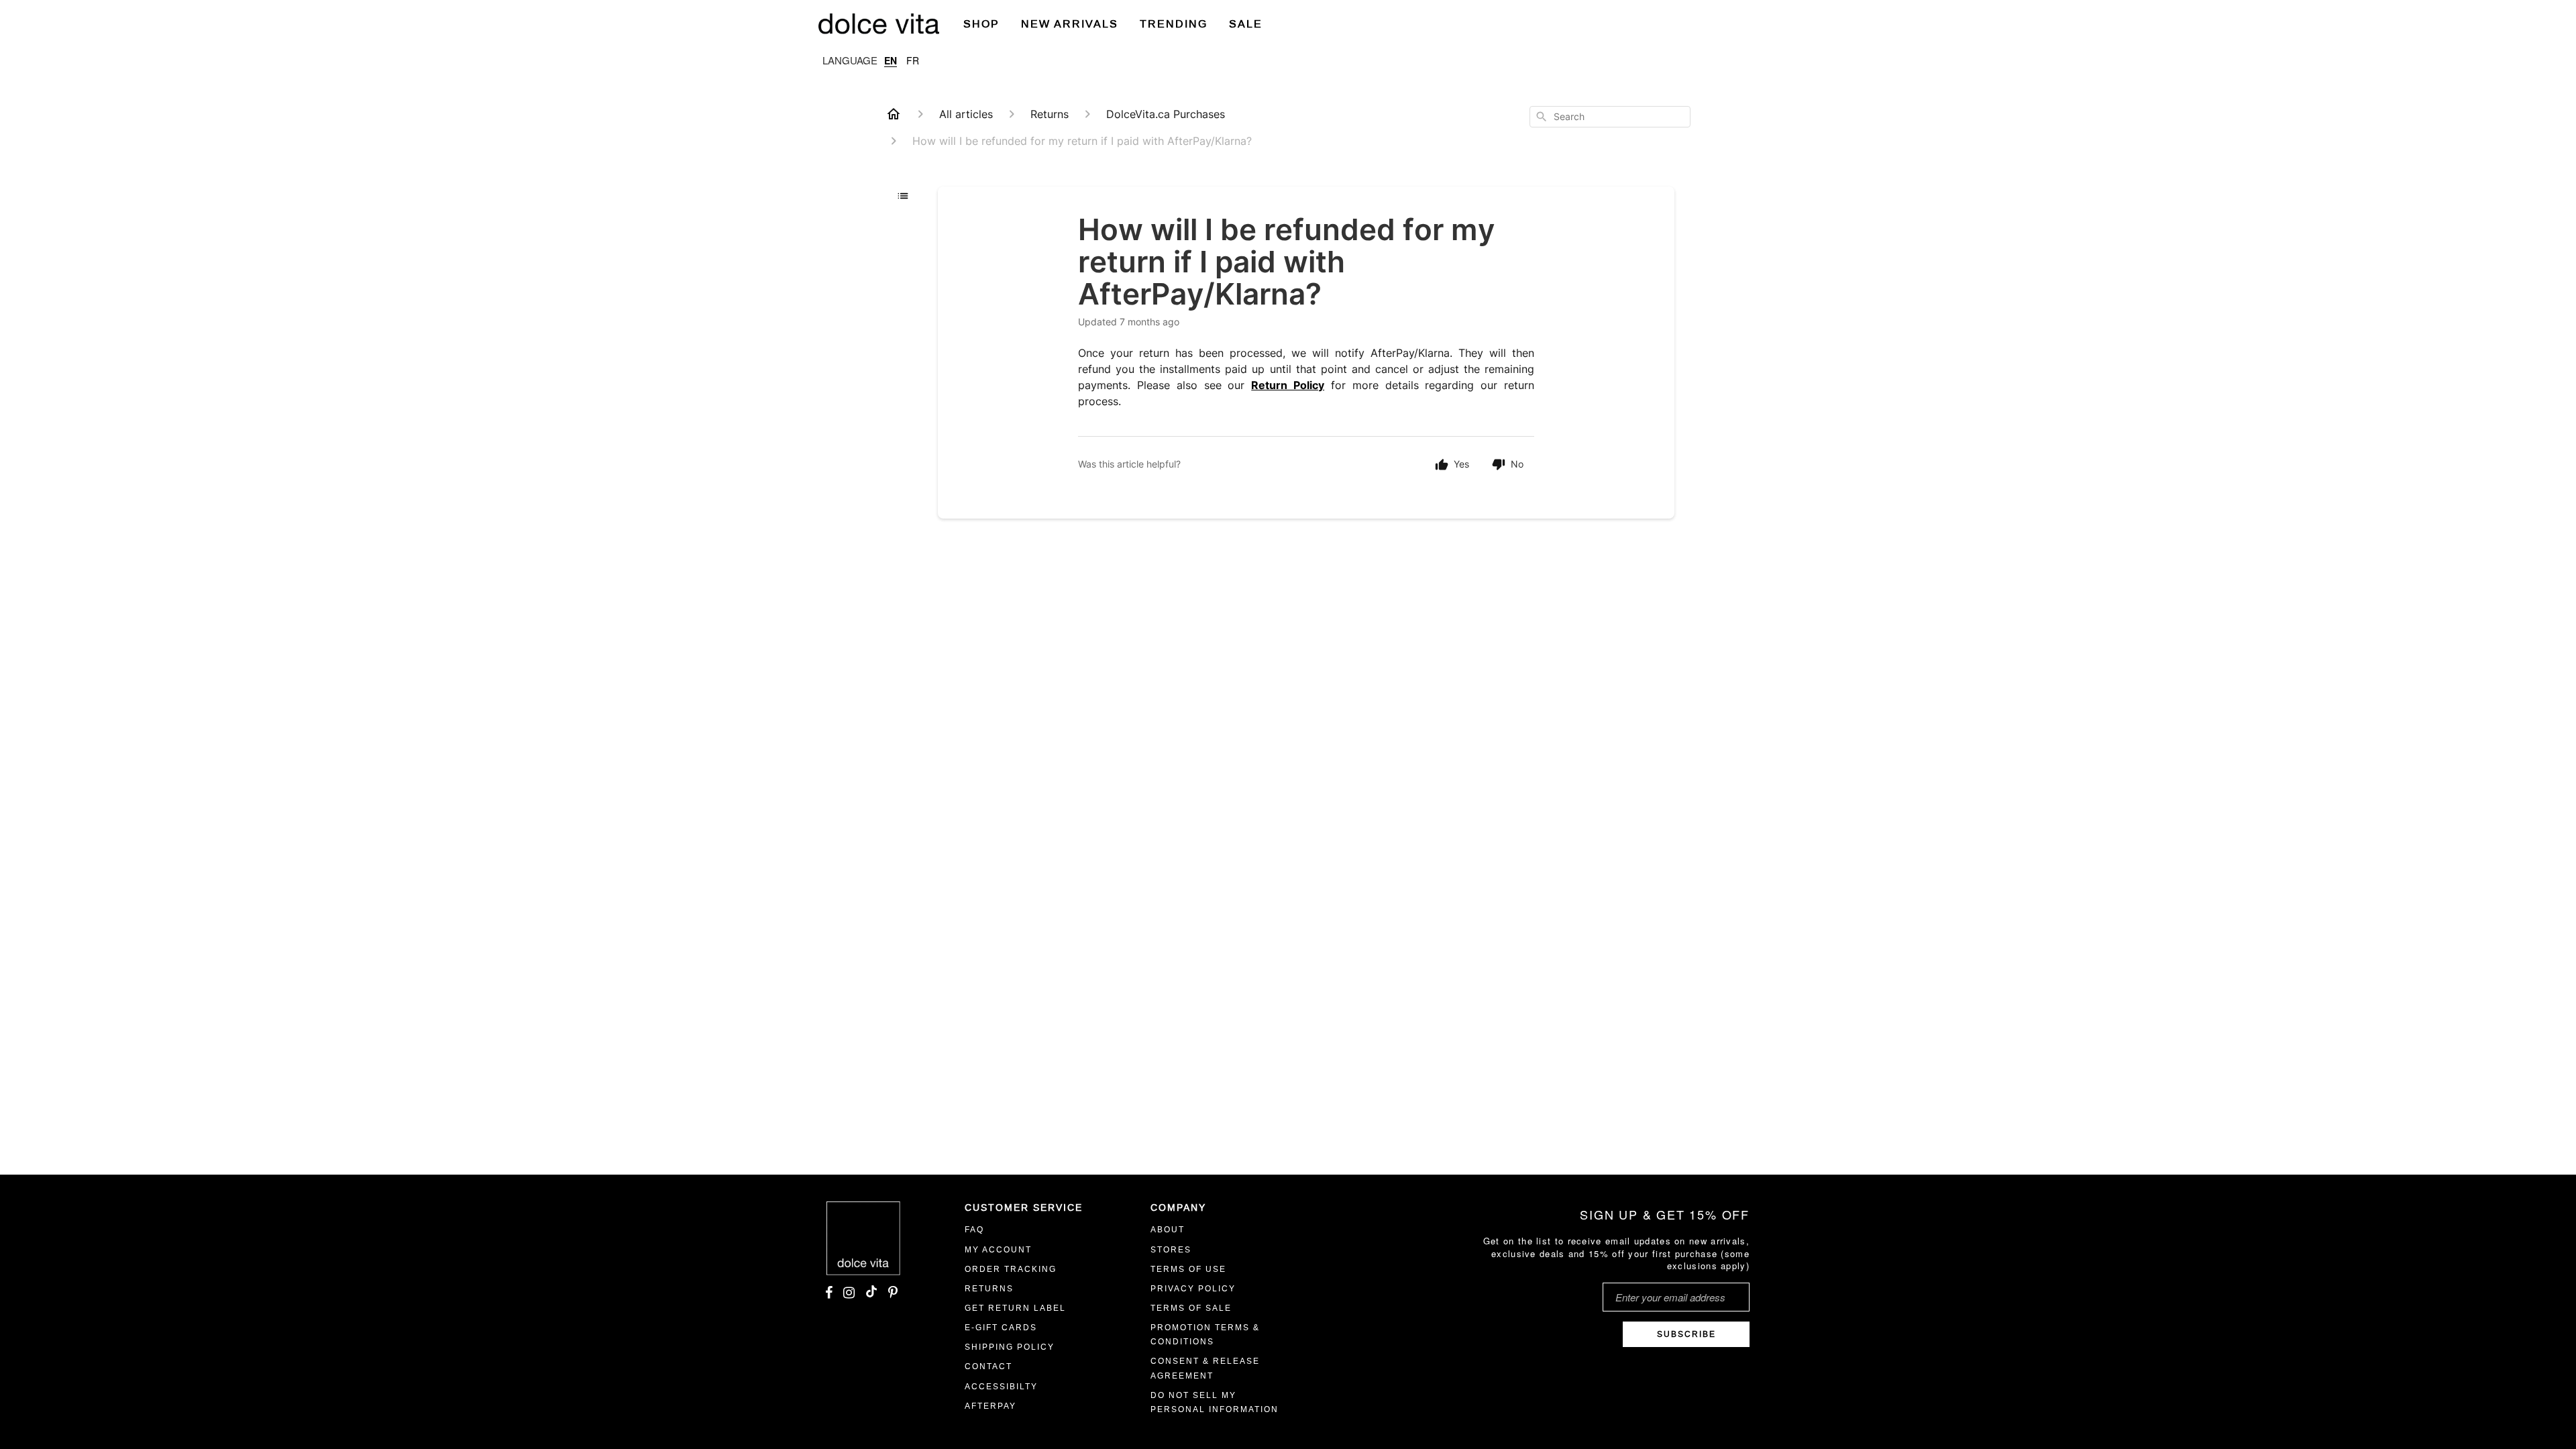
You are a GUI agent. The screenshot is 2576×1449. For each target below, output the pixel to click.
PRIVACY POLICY (1193, 1289)
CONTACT (988, 1366)
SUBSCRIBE (1686, 1334)
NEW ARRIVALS (1070, 24)
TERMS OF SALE (1191, 1308)
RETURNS (989, 1289)
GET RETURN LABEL (1015, 1308)
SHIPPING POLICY (1010, 1347)
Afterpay (990, 1406)
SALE (1246, 24)
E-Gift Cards (1001, 1328)
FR (913, 60)
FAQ (974, 1230)
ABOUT (1168, 1230)
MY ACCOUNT (998, 1250)
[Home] (894, 114)
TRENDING (1174, 24)
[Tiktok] (871, 1293)
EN (891, 60)
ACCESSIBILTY (1001, 1387)
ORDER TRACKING (1011, 1269)
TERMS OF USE (1188, 1269)
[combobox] (1610, 117)
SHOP (981, 24)
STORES (1171, 1250)
